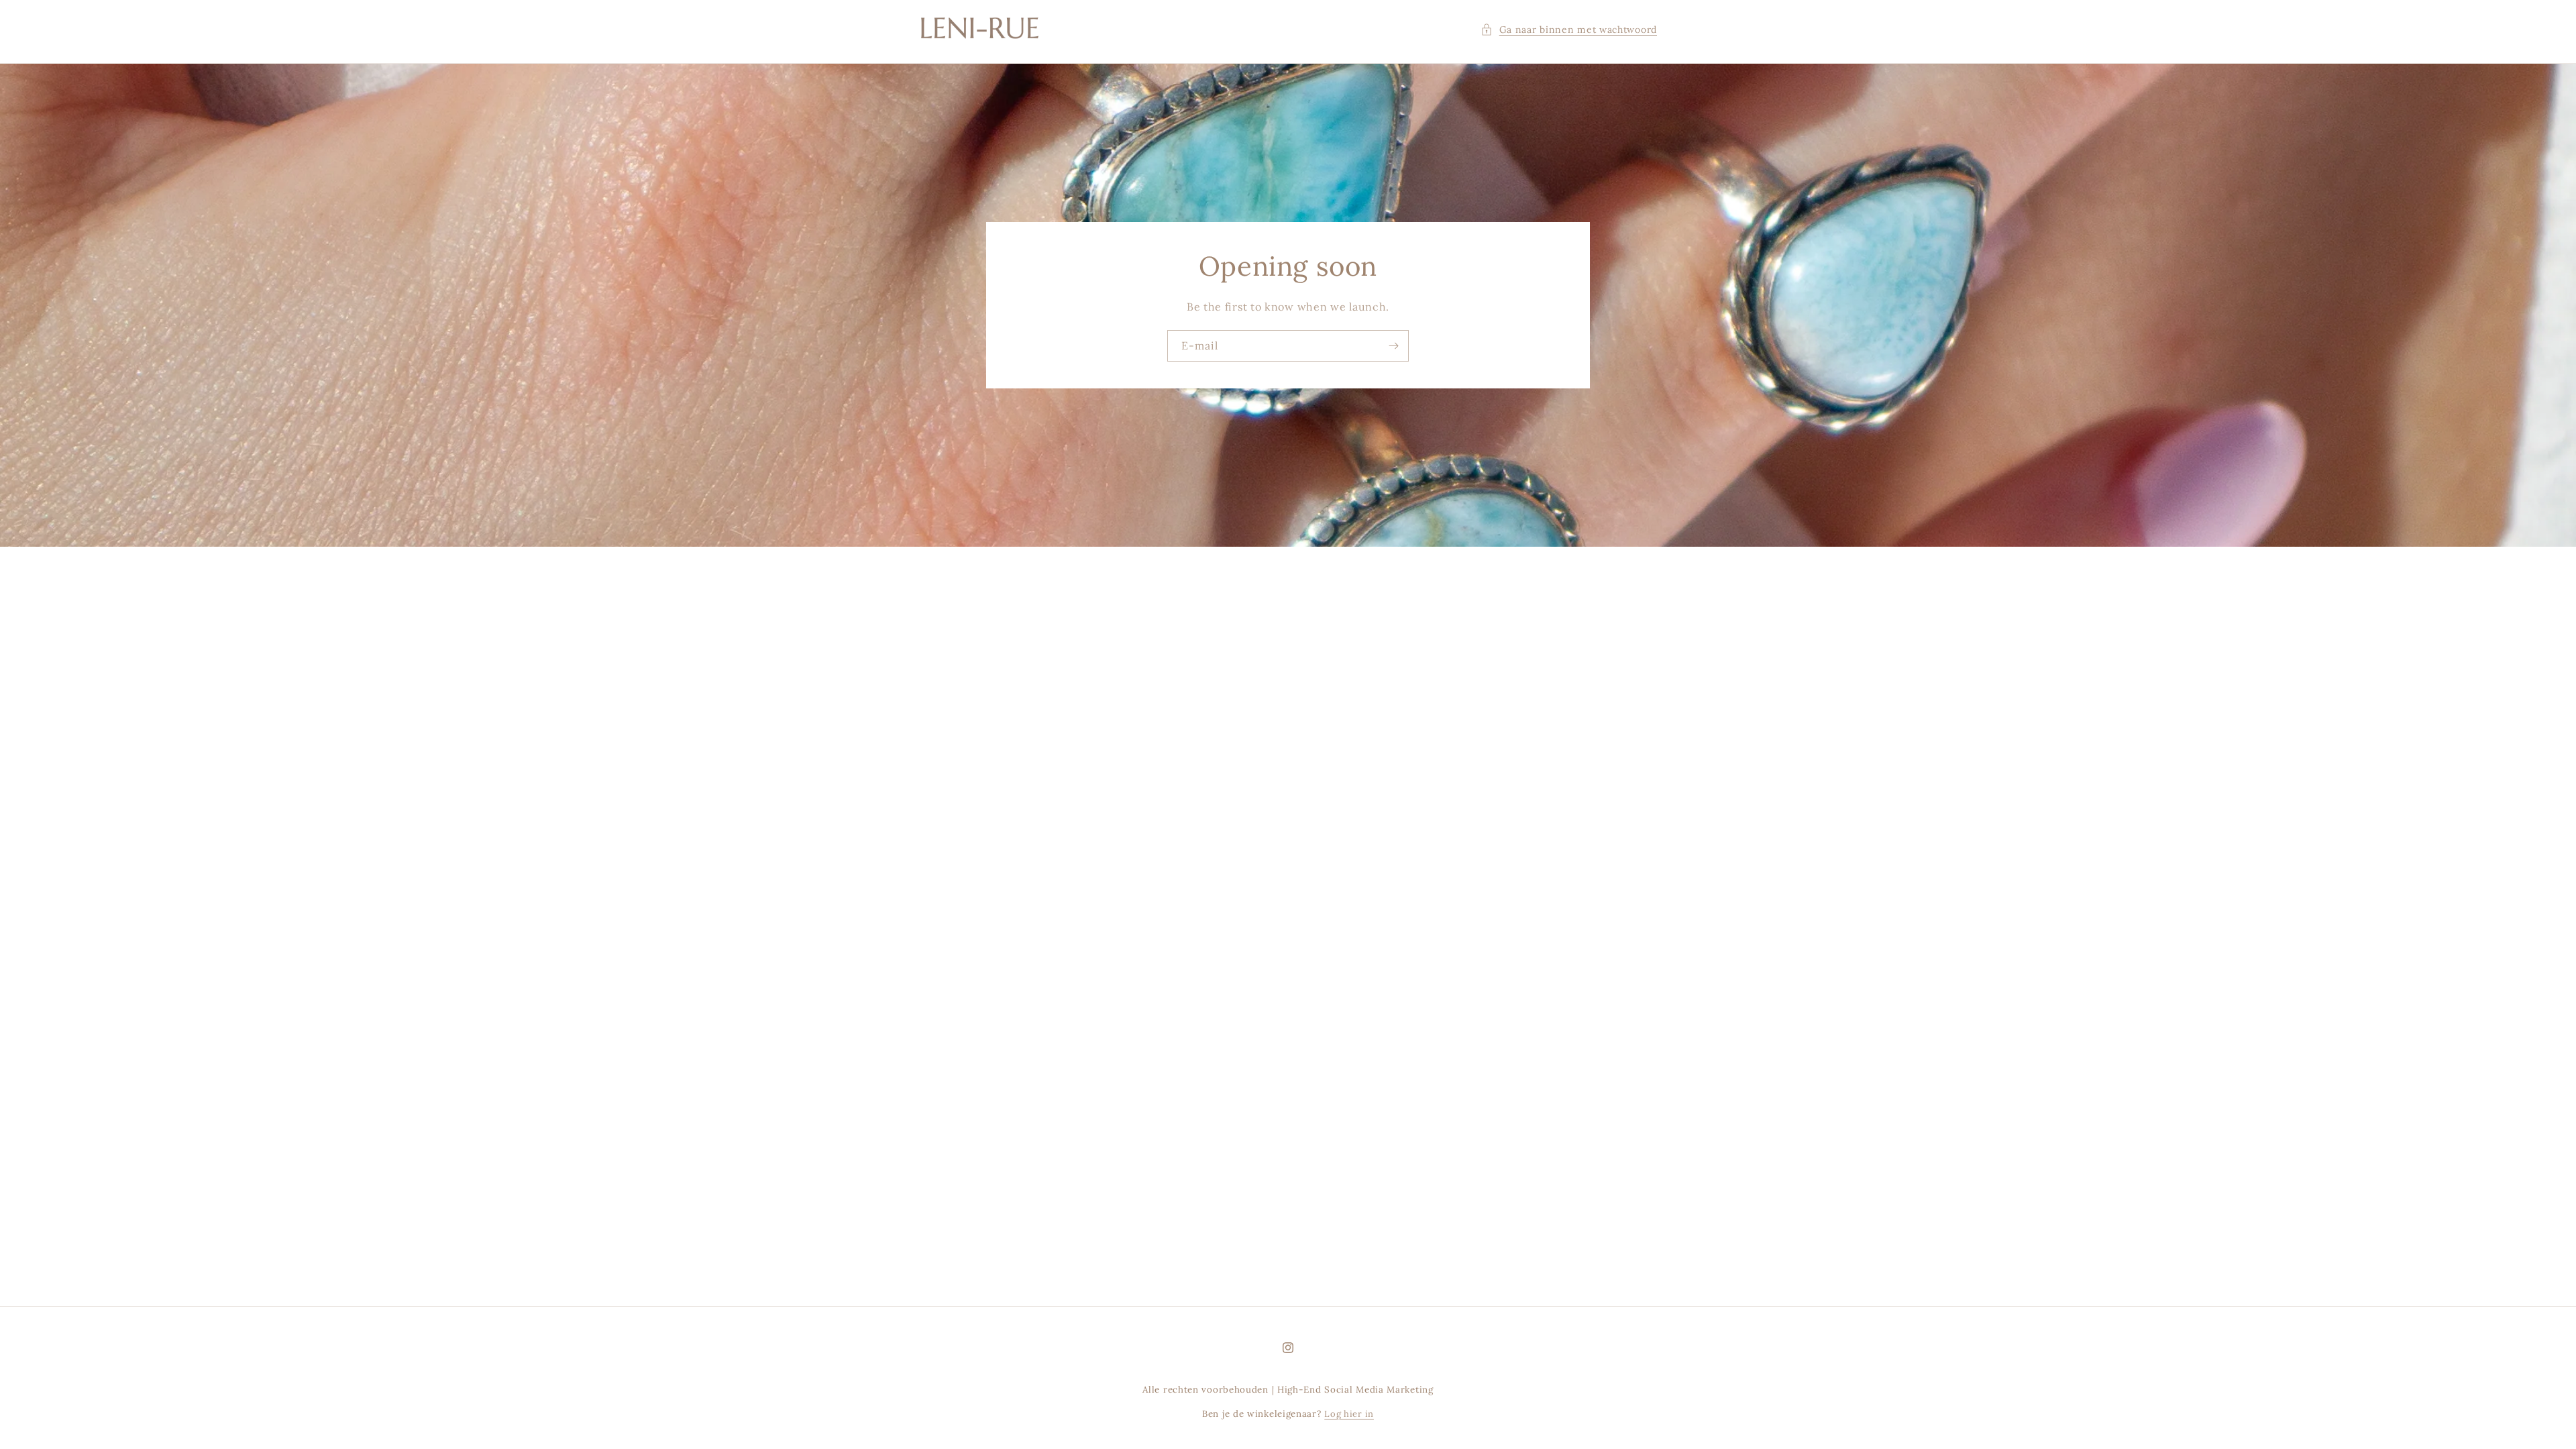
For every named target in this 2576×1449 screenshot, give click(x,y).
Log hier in (1349, 1414)
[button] (1569, 30)
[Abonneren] (1393, 346)
